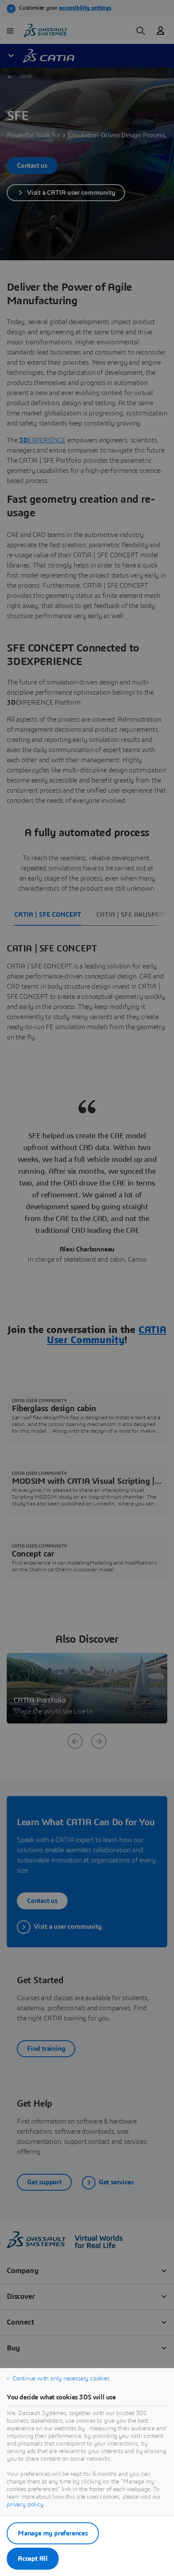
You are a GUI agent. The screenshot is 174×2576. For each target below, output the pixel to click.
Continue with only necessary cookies (61, 2379)
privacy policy (25, 2505)
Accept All (33, 2559)
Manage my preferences (53, 2533)
